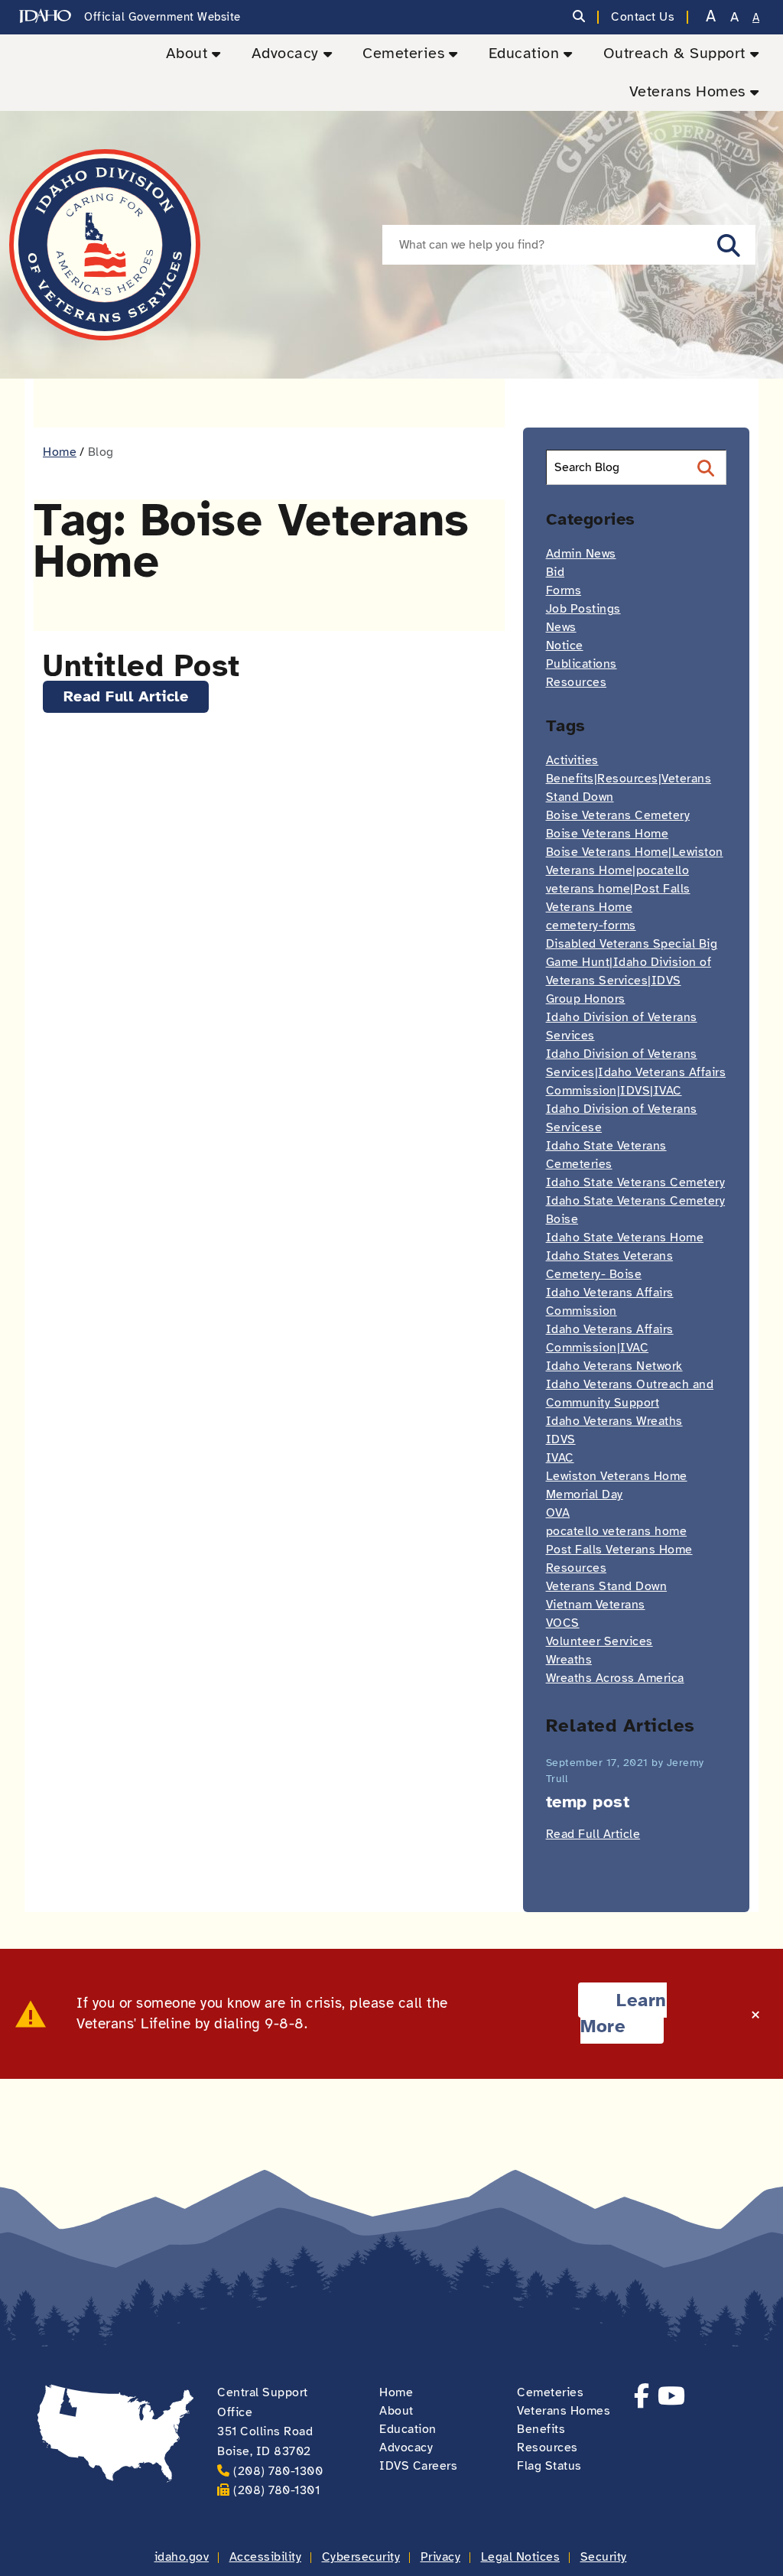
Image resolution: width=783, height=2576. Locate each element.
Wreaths (569, 1660)
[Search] (579, 17)
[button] (729, 245)
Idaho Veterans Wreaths (614, 1421)
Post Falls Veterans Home (619, 1550)
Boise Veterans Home (608, 834)
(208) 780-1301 (276, 2490)
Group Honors (586, 999)
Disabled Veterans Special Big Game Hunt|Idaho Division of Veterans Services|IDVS (632, 962)
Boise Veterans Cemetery (618, 815)
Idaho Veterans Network (614, 1366)
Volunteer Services (599, 1641)
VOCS (563, 1623)
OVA (558, 1513)
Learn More (623, 2013)
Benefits (541, 2429)
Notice (565, 646)
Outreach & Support (674, 53)
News (561, 627)
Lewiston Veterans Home (617, 1476)
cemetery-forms (591, 925)
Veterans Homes (687, 91)
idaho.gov (182, 2557)
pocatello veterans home (617, 1531)
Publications (582, 664)
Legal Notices (521, 2557)
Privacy (441, 2557)
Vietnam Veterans (596, 1605)
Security (604, 2557)
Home (60, 452)
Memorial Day (585, 1495)
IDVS (561, 1439)
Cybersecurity (361, 2557)
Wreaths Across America (615, 1678)
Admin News (581, 554)
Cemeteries (403, 53)
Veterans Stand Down (607, 1586)
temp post (588, 1802)
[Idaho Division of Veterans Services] (105, 245)
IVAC (560, 1458)
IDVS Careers (418, 2466)
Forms (564, 590)
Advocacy (285, 53)
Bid (556, 572)
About (187, 53)
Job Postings (583, 609)
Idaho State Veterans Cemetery (636, 1182)
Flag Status (549, 2466)
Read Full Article (126, 696)
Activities (572, 760)
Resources (577, 682)
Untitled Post (141, 666)
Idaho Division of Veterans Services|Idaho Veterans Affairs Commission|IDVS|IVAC (636, 1072)
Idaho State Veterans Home (625, 1238)
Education (524, 53)
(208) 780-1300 (278, 2471)
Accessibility (266, 2557)
